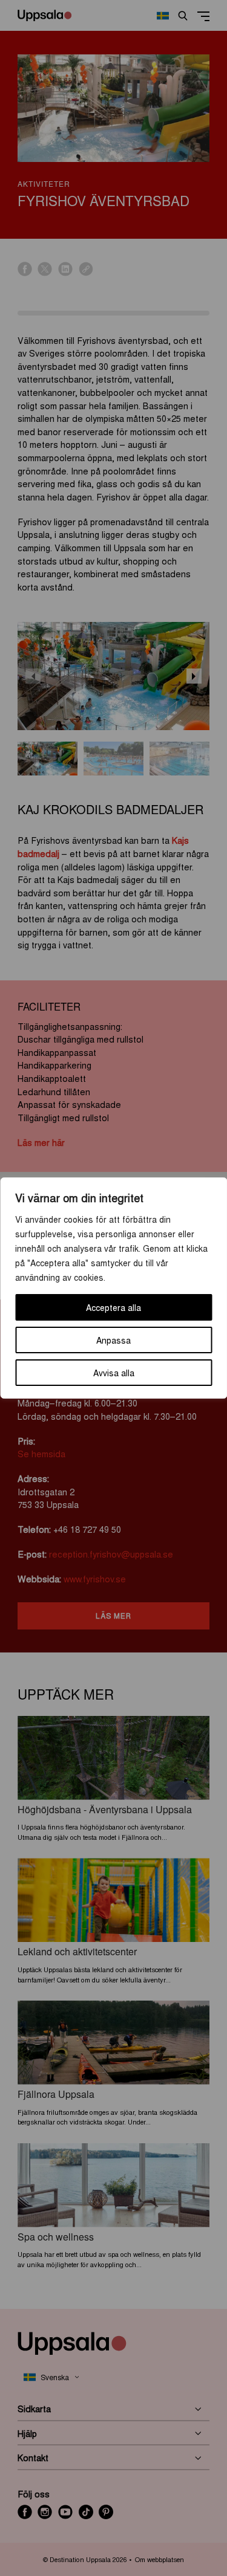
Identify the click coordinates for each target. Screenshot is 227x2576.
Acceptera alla (113, 1307)
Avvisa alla (114, 1373)
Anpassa (113, 1340)
